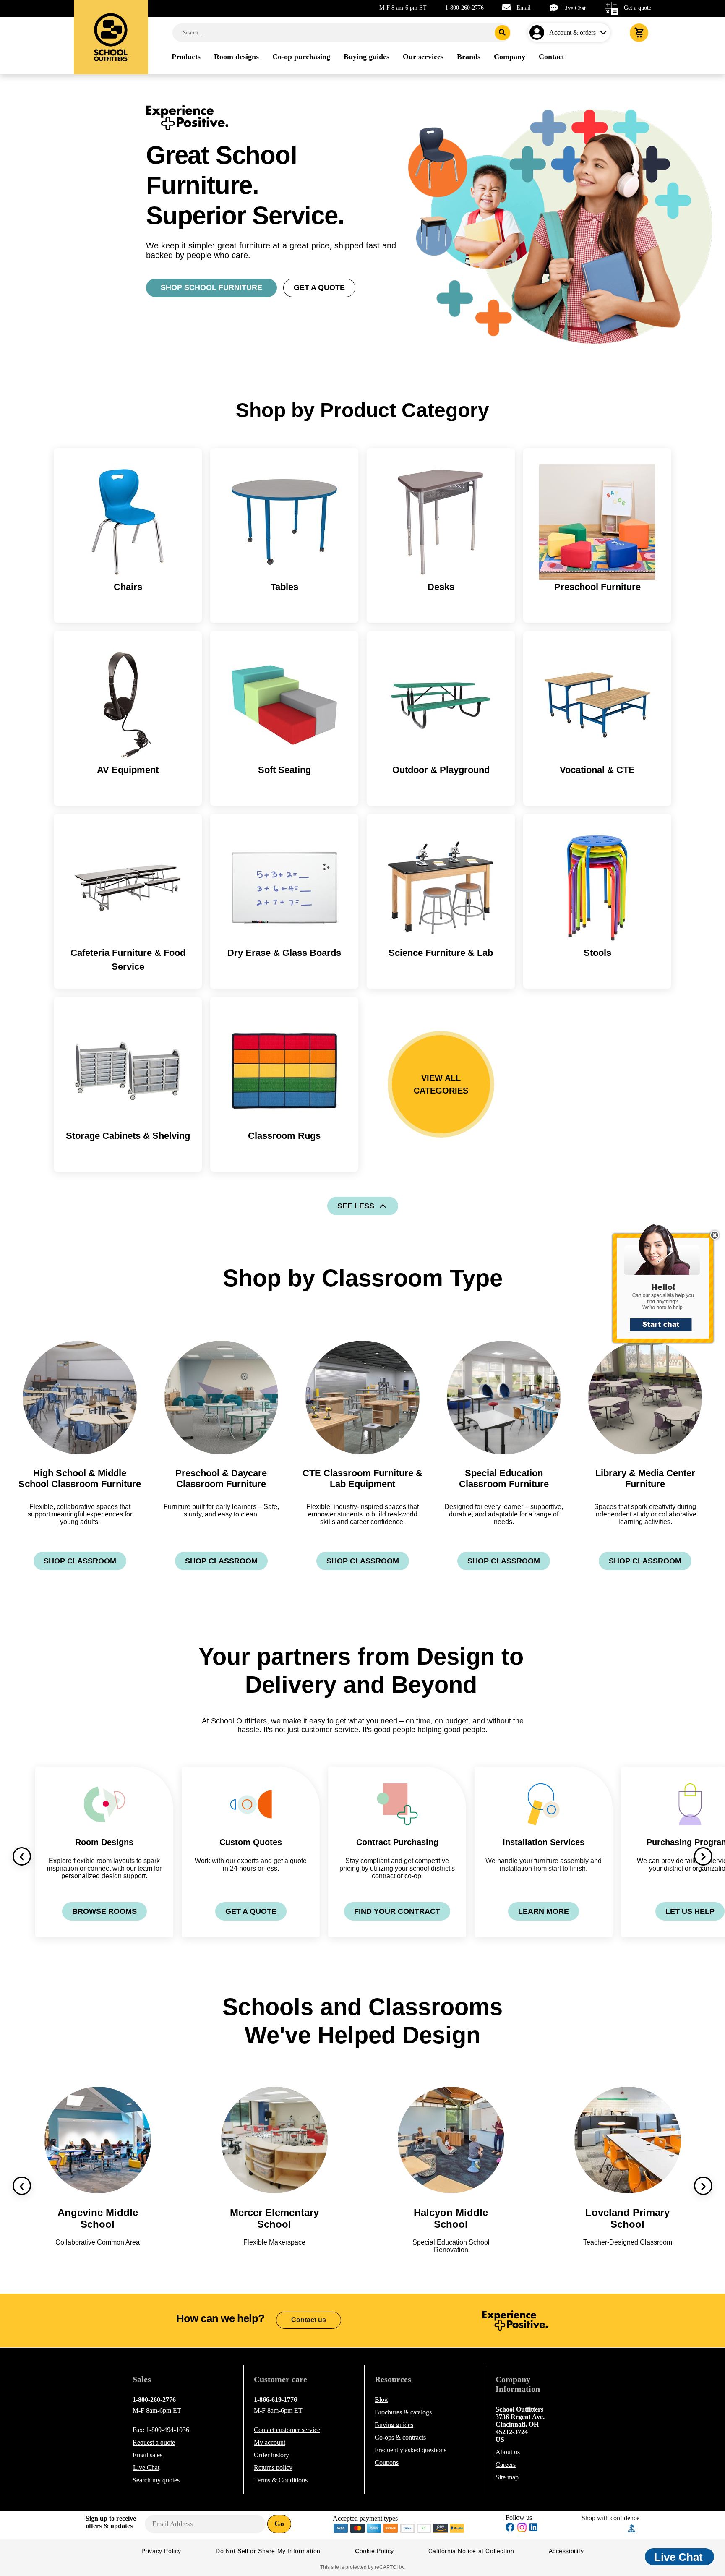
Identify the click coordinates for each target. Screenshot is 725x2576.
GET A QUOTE (319, 287)
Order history (271, 2455)
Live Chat (574, 8)
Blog (381, 2400)
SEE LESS (356, 1206)
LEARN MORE (544, 1911)
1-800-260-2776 (464, 8)
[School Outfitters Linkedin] (533, 2528)
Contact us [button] (309, 2320)
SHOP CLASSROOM (80, 1561)
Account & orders (572, 33)
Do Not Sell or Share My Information (268, 2551)
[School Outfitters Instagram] (522, 2530)
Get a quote (638, 8)
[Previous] (22, 1856)
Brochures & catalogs (403, 2412)
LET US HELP (690, 1911)
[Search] (502, 33)
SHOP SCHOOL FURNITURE (211, 287)
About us (508, 2452)
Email (524, 8)
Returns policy (273, 2468)
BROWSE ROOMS (104, 1911)
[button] (668, 1288)
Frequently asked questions (411, 2450)
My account (270, 2442)
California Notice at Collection (471, 2551)
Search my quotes (156, 2480)
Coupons (387, 2462)
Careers (506, 2465)
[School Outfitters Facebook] (510, 2528)
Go (279, 2524)
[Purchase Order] (424, 2528)
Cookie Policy (374, 2551)
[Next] (703, 1856)
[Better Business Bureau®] (632, 2528)
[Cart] (639, 33)
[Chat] (556, 8)
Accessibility (566, 2551)
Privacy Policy (161, 2551)
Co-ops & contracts (400, 2437)
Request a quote (154, 2442)
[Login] (539, 33)
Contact (287, 2430)
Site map (507, 2477)
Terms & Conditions (281, 2480)
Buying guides (394, 2425)
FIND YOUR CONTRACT (397, 1911)
